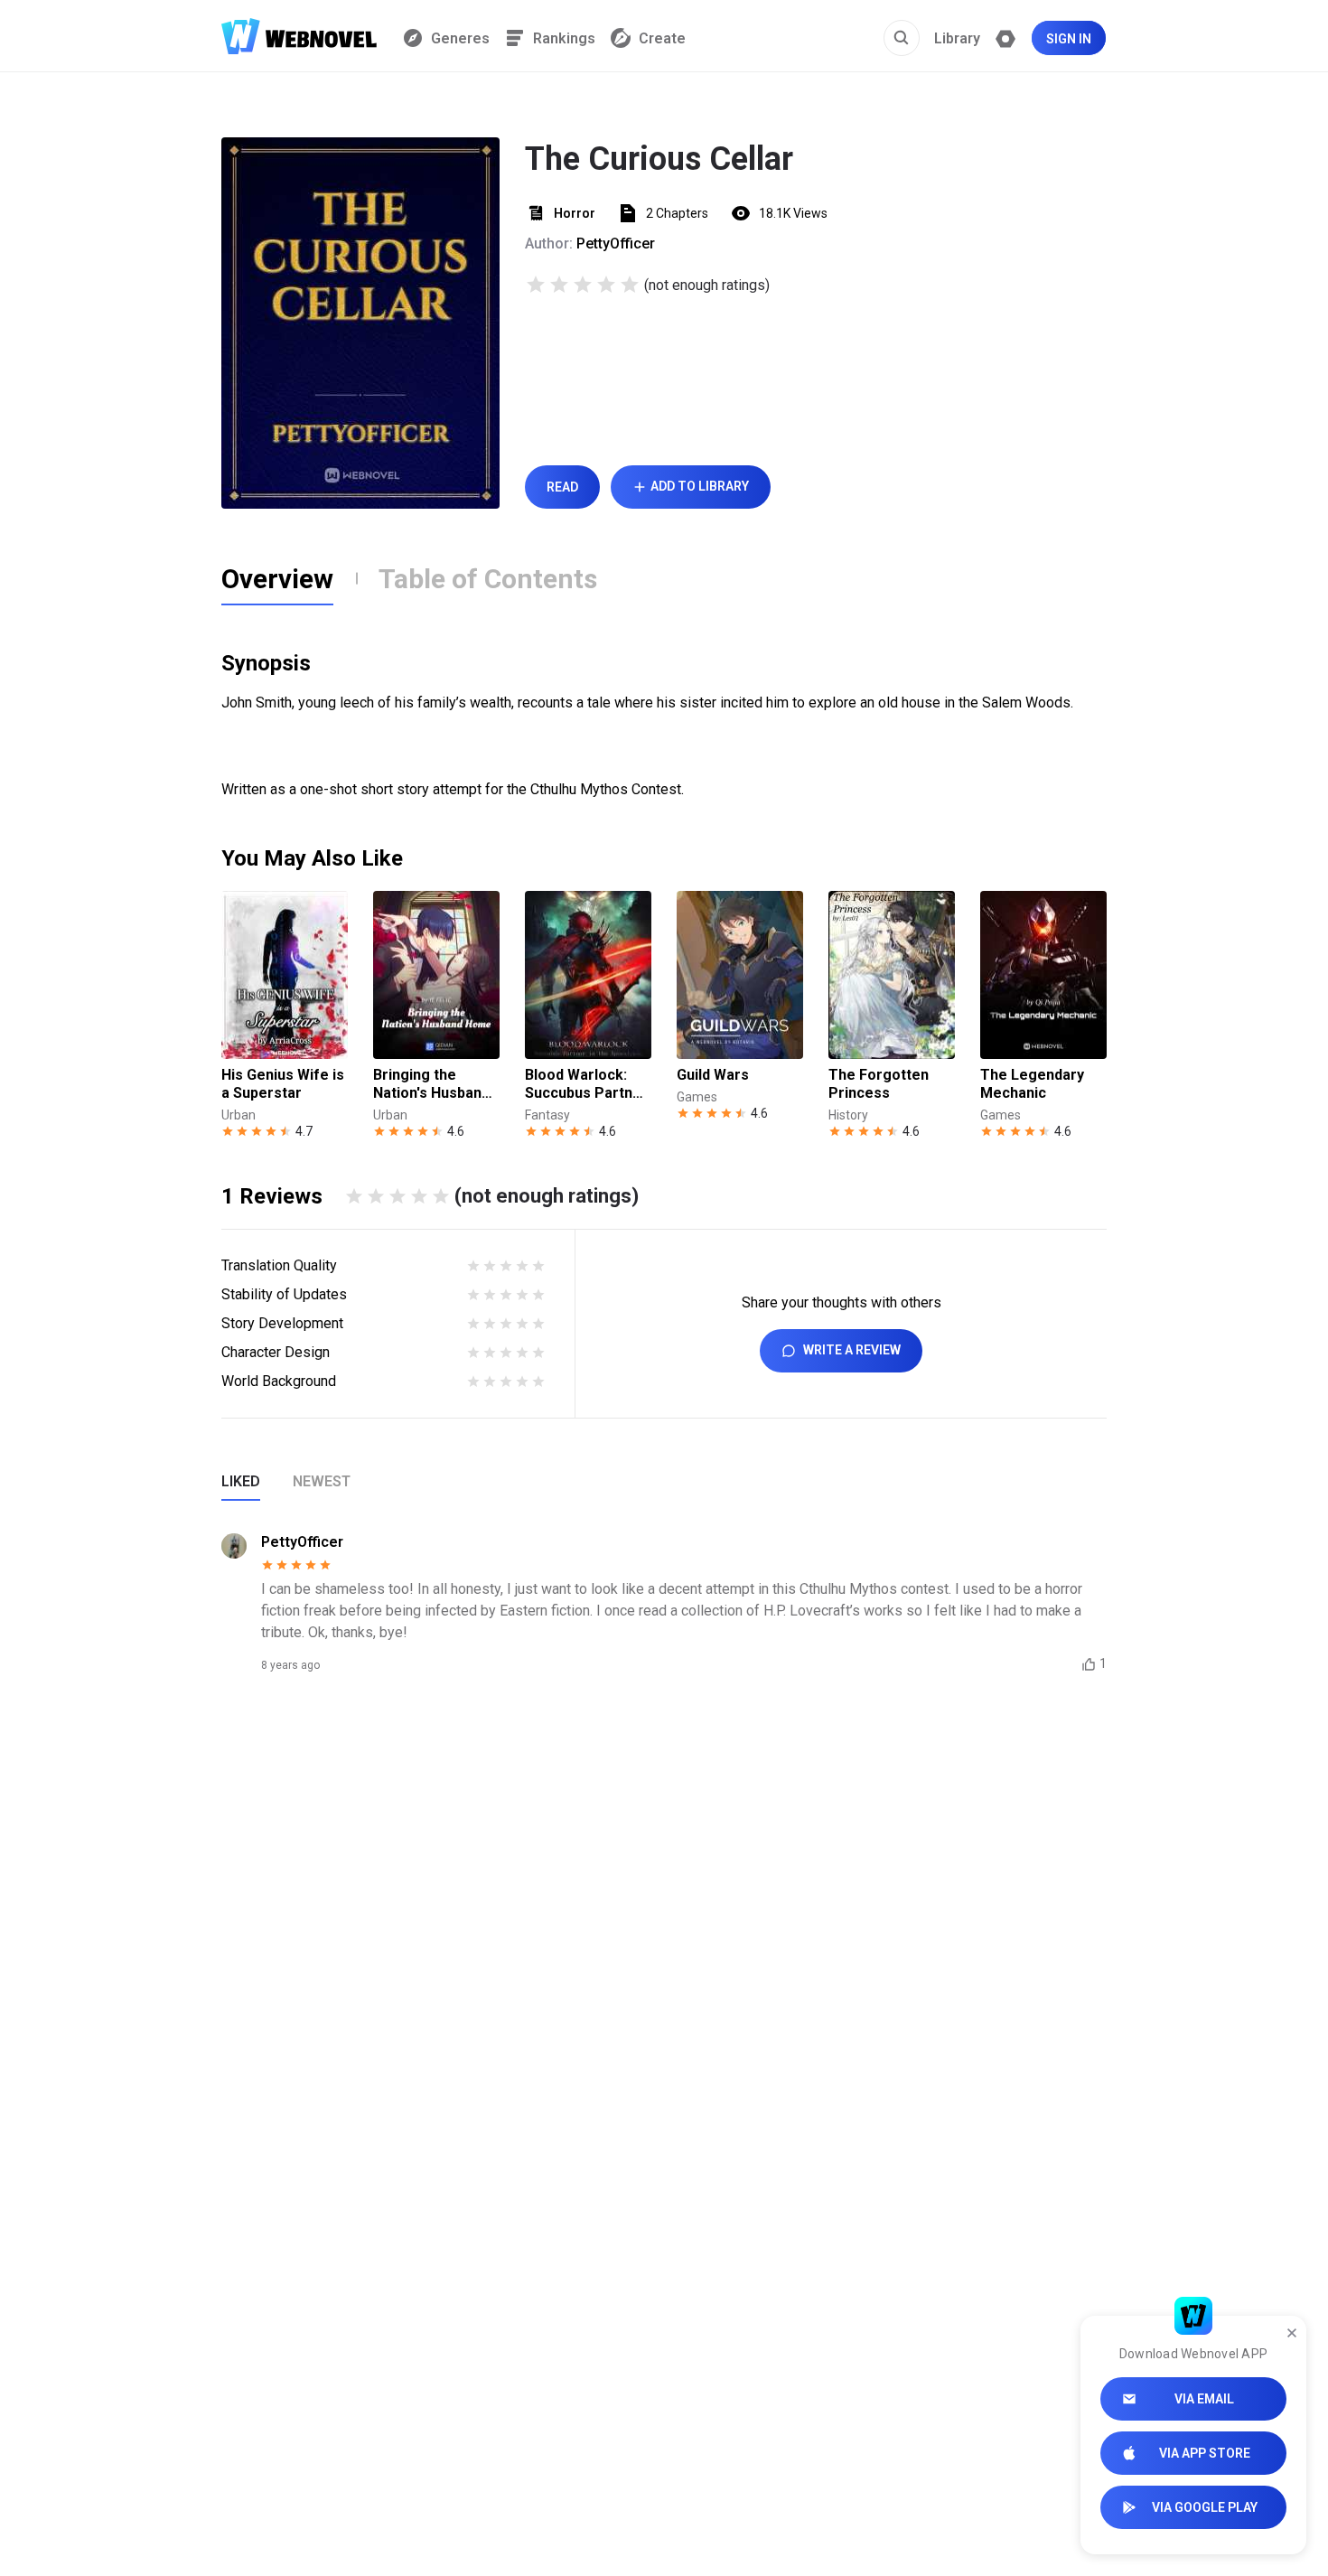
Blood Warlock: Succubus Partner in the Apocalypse (586, 1084)
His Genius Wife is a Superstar (283, 1084)
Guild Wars (713, 1075)
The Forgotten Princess (879, 1084)
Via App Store (1205, 2453)
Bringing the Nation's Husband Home (431, 1084)
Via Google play (1205, 2507)
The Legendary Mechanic (1032, 1084)
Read (562, 487)
